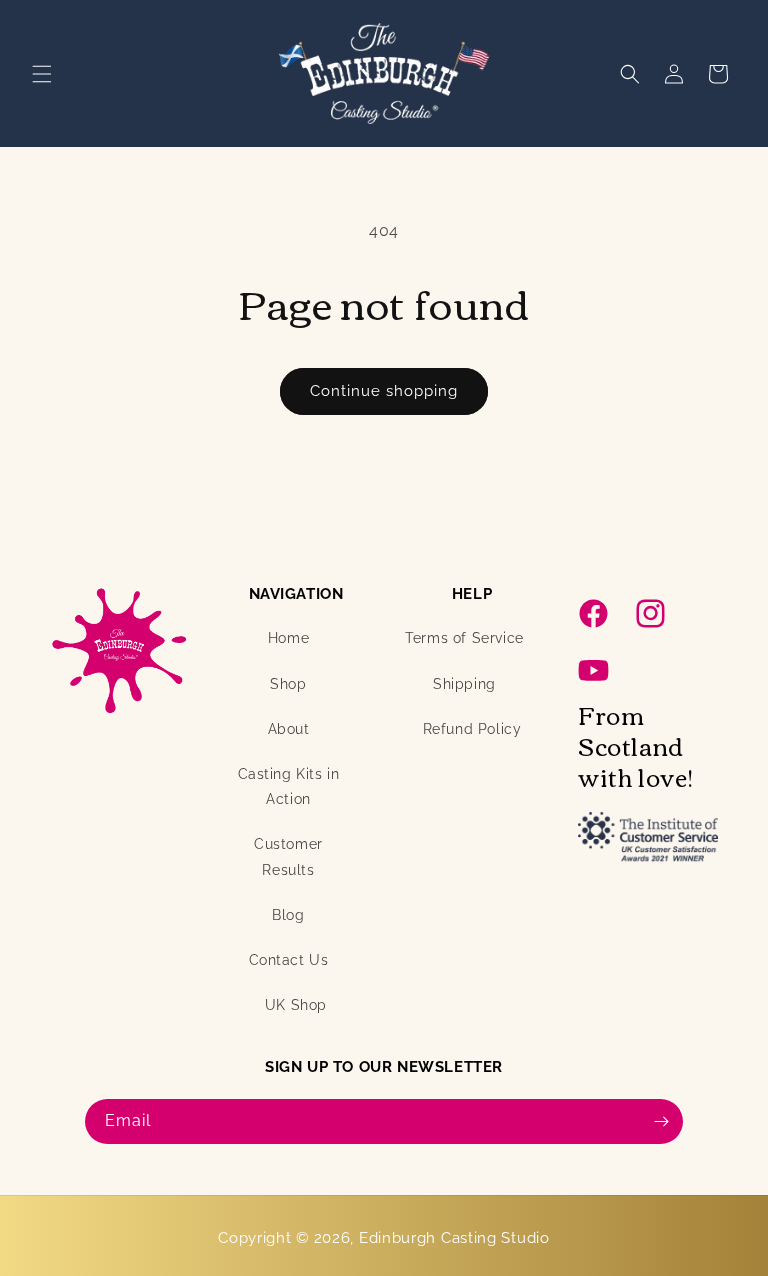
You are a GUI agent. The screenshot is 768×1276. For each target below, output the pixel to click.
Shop (288, 684)
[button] (42, 74)
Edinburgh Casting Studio (454, 1238)
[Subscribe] (661, 1121)
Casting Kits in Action (289, 786)
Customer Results (288, 856)
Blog (288, 915)
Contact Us (289, 960)
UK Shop (296, 1005)
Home (288, 638)
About (289, 729)
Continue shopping (384, 391)
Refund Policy (472, 729)
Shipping (464, 684)
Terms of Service (464, 638)
